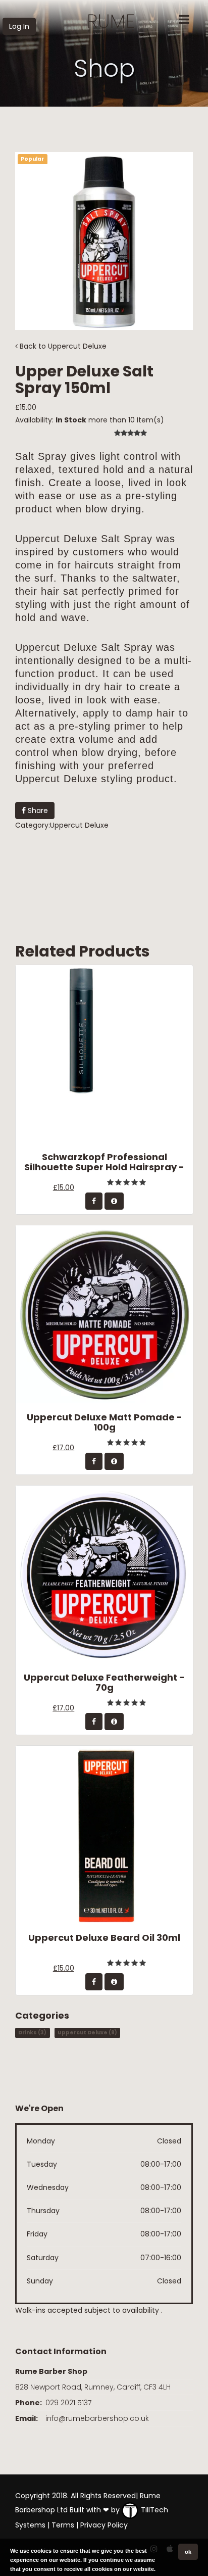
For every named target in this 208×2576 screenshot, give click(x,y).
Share (37, 810)
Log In (19, 26)
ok (188, 2552)
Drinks (32, 2033)
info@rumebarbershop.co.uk (97, 2418)
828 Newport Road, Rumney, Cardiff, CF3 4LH (93, 2387)
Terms (63, 2525)
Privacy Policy (104, 2525)
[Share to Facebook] (94, 1201)
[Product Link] (114, 1201)
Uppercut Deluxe (77, 346)
